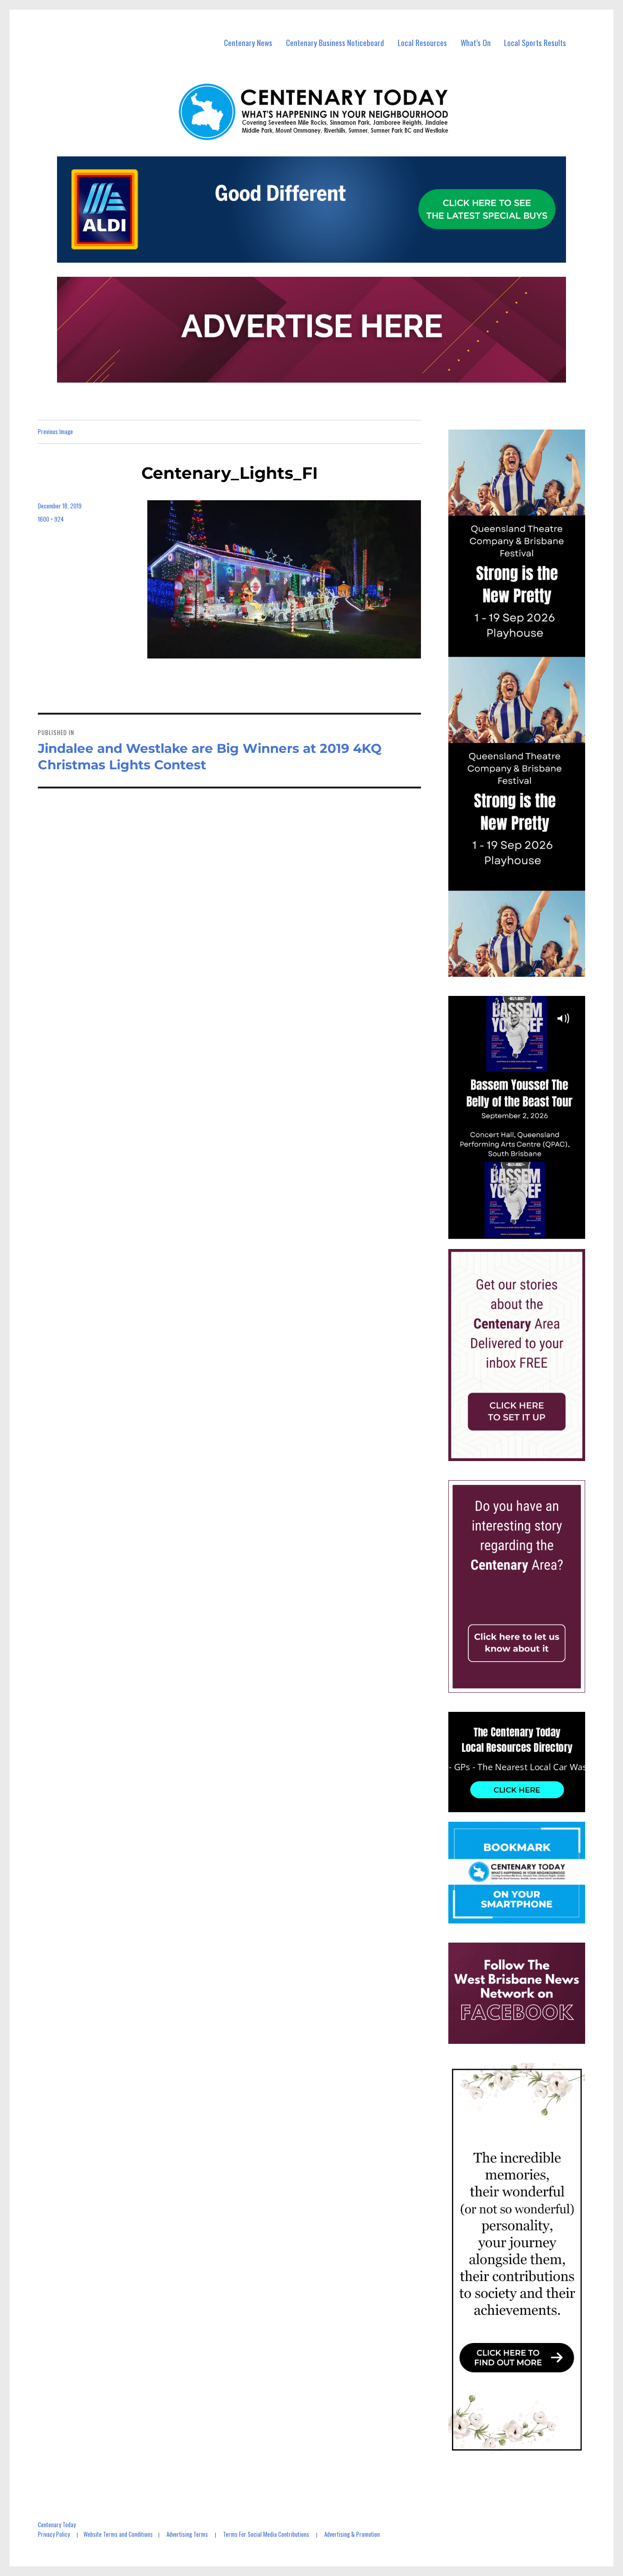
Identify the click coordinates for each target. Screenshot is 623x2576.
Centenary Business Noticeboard (335, 43)
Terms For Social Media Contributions (266, 2534)
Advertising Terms (187, 2534)
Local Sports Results (535, 43)
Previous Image (55, 431)
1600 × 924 (51, 519)
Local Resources (422, 43)
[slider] (526, 1232)
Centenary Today (57, 2524)
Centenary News (248, 43)
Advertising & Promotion (352, 2534)
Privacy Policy (54, 2534)
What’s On (476, 43)
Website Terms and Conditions (118, 2534)
